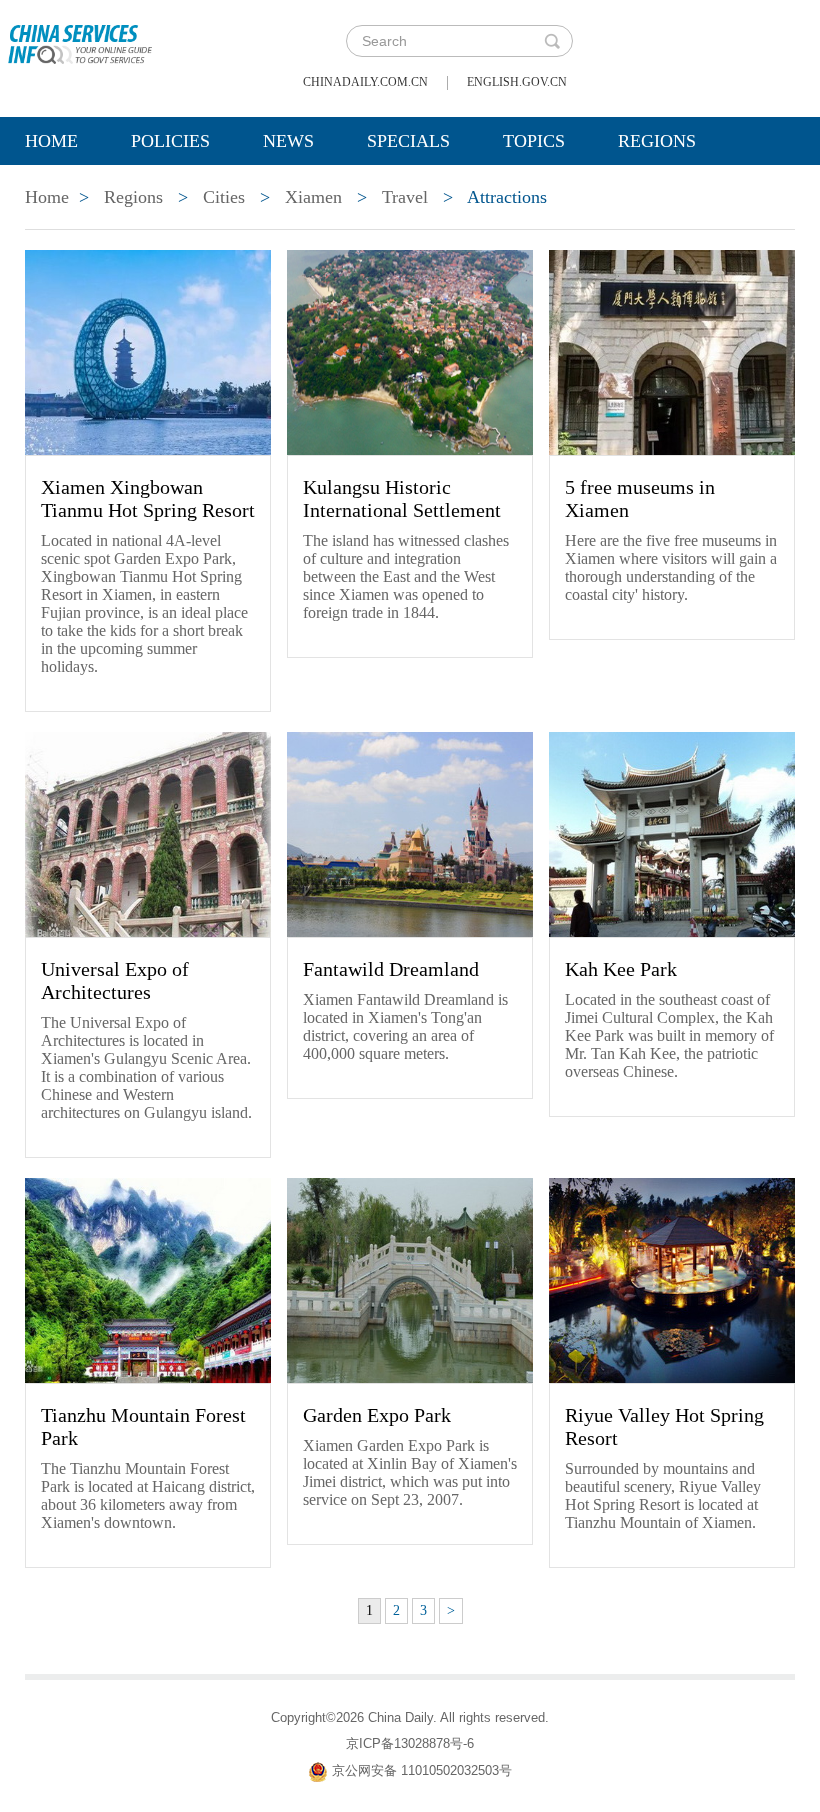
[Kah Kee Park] (672, 833)
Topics (534, 141)
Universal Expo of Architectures (115, 980)
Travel (405, 197)
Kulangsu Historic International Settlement (402, 498)
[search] (552, 41)
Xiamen (313, 197)
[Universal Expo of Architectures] (148, 833)
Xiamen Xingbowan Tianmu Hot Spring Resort (148, 498)
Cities (224, 197)
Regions (657, 141)
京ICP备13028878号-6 (410, 1743)
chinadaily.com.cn (365, 82)
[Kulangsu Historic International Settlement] (410, 351)
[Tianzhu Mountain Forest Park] (148, 1279)
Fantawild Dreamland (391, 969)
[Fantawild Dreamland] (410, 833)
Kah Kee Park (621, 969)
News (288, 141)
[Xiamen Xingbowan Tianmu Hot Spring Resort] (148, 351)
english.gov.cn (517, 82)
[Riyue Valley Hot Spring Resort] (672, 1279)
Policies (170, 141)
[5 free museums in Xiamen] (672, 351)
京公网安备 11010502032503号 (422, 1770)
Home (51, 141)
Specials (408, 141)
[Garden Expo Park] (410, 1279)
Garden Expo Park (377, 1415)
